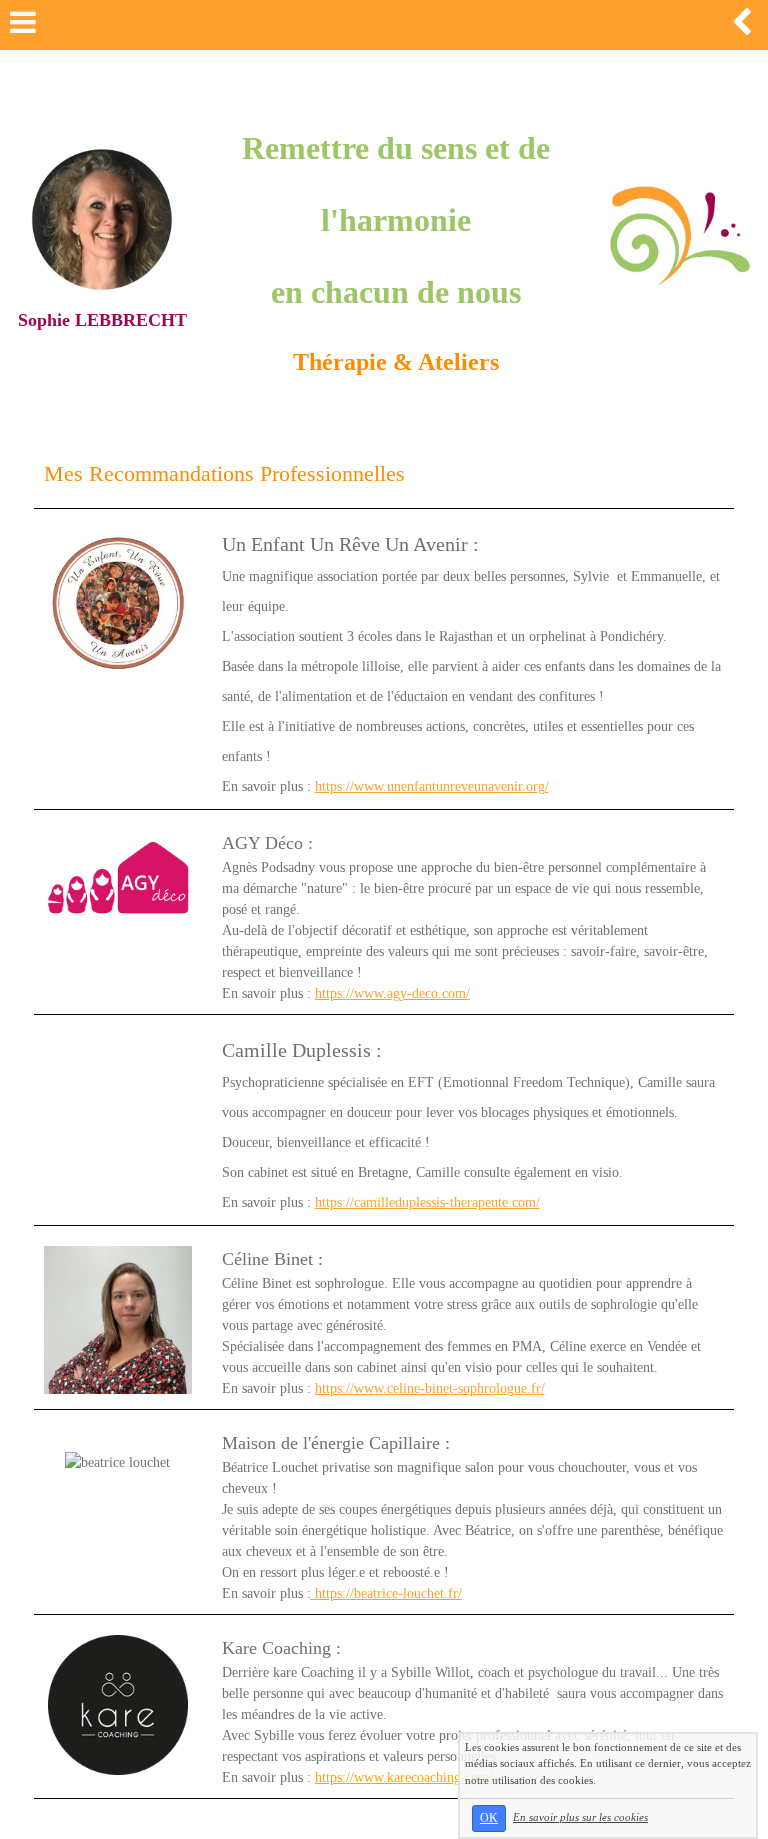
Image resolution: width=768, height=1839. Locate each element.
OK (489, 1818)
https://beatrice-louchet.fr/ (388, 1593)
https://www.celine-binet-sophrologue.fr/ (430, 1388)
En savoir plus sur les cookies (580, 1817)
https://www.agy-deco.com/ (392, 993)
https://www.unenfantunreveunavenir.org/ (432, 786)
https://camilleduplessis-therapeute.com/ (427, 1202)
